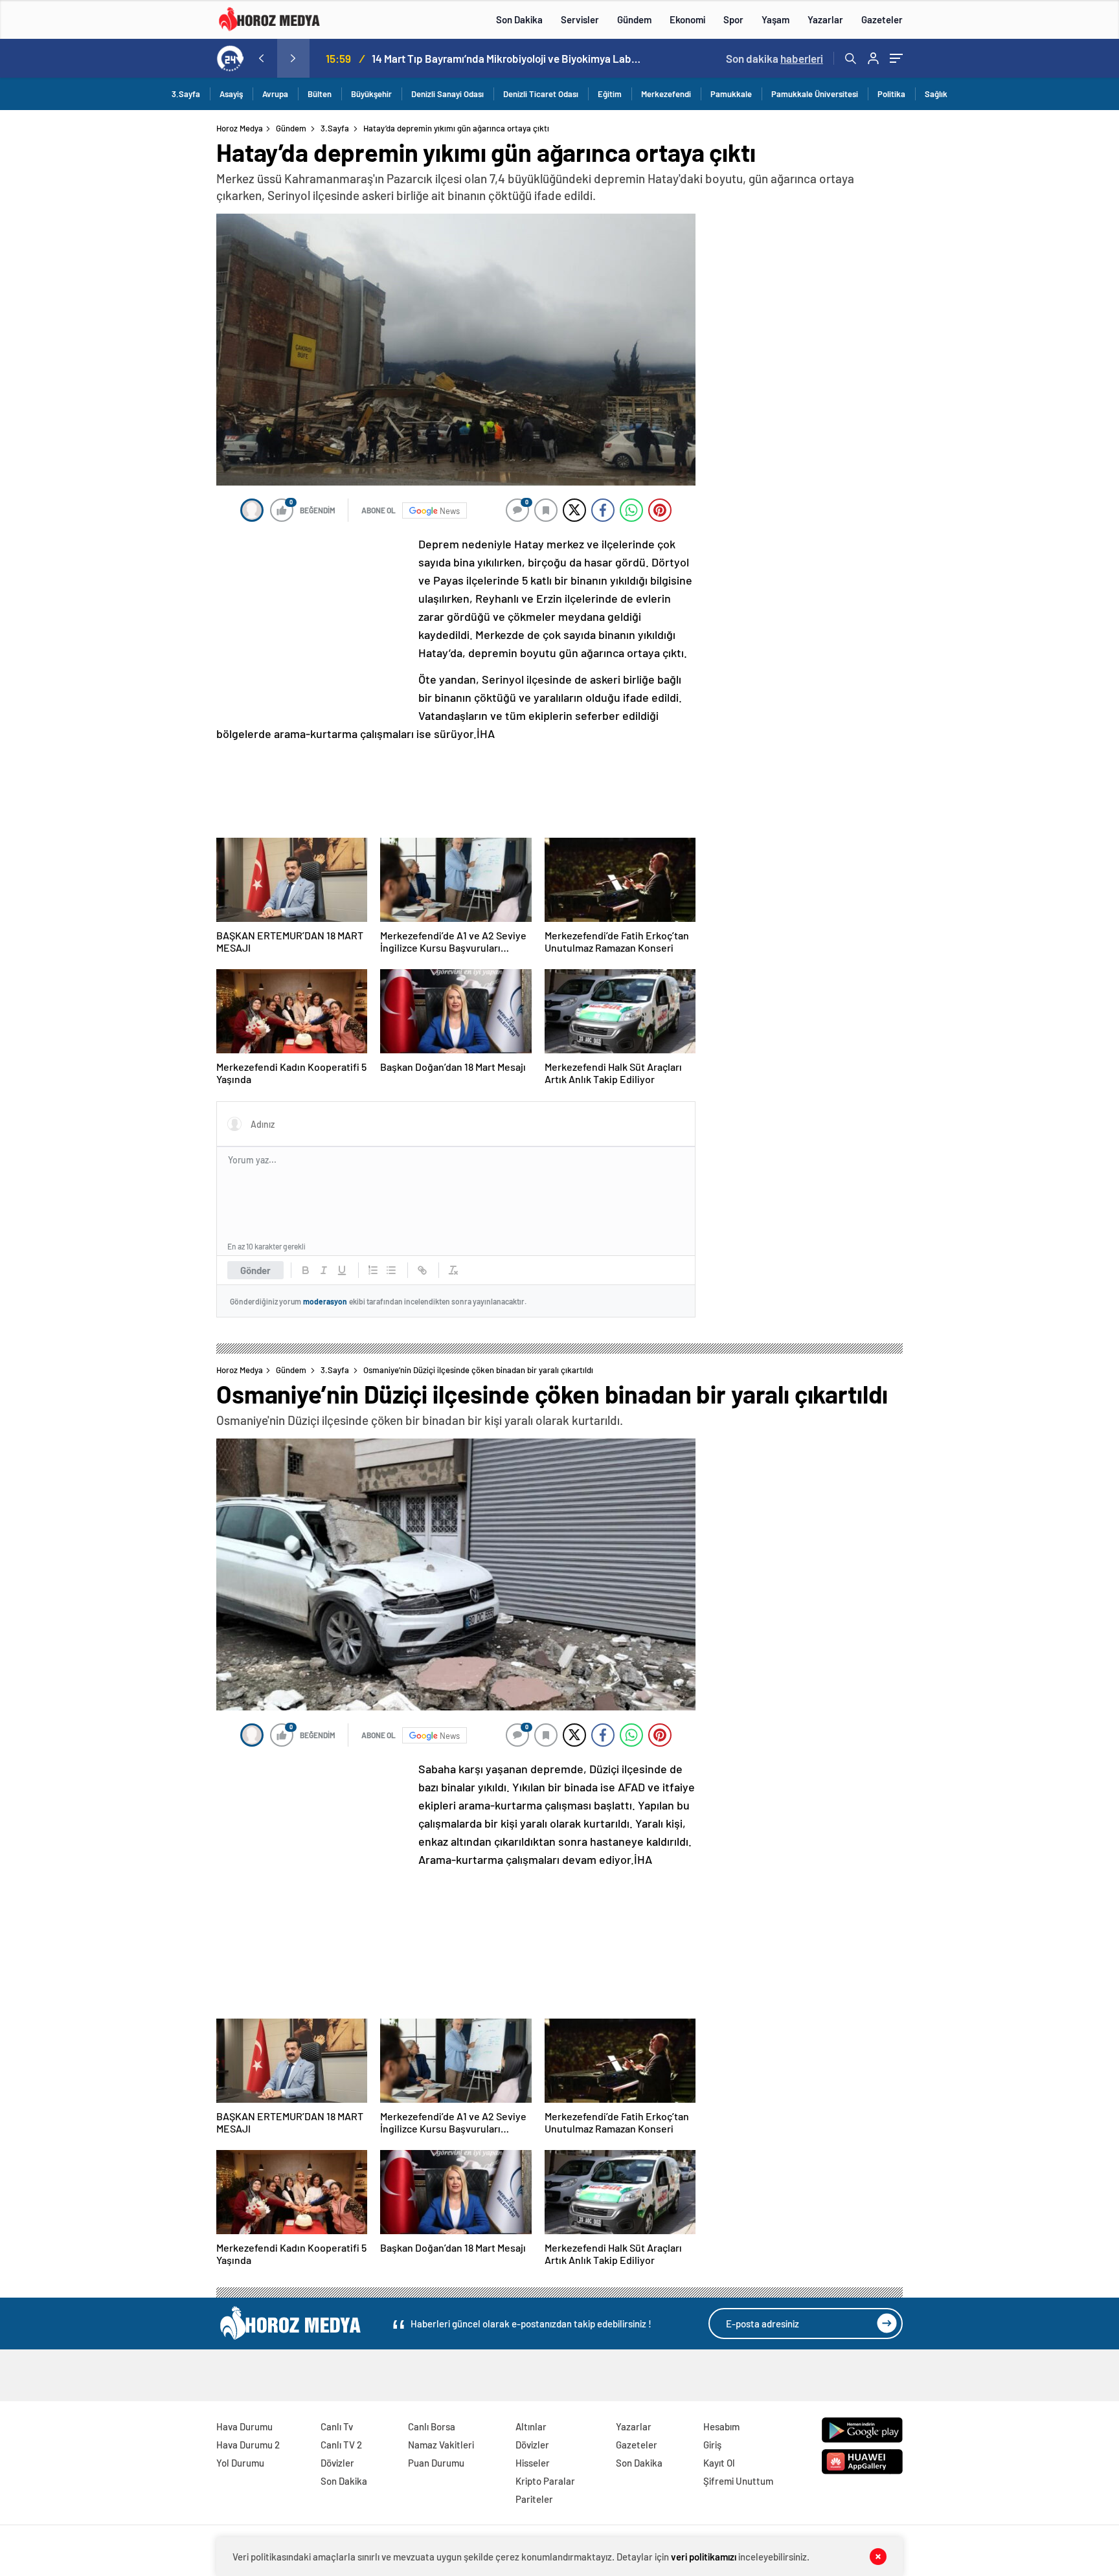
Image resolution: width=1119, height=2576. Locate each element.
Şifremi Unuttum (738, 2481)
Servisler (580, 19)
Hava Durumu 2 (248, 2445)
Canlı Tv (337, 2426)
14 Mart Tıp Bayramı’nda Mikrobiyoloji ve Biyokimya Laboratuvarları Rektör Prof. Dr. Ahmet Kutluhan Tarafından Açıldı (508, 58)
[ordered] (373, 1270)
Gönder (255, 1270)
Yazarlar (825, 19)
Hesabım (721, 2426)
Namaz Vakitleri (441, 2445)
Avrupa (275, 94)
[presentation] (261, 58)
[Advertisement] (164, 372)
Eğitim (610, 94)
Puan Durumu (436, 2463)
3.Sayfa (186, 94)
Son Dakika (519, 19)
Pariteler (534, 2499)
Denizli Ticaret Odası (541, 94)
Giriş (712, 2445)
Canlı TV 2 (341, 2445)
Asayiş (231, 94)
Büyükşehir (371, 94)
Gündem (634, 19)
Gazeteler (882, 19)
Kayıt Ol (719, 2463)
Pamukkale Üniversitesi (815, 94)
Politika (891, 94)
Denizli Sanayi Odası (447, 94)
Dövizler (337, 2463)
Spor (733, 19)
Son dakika (774, 58)
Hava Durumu (244, 2426)
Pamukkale (731, 94)
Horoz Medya (240, 128)
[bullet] (391, 1270)
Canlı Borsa (432, 2426)
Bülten (320, 94)
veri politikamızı (704, 2557)
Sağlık (936, 94)
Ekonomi (687, 19)
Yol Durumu (240, 2463)
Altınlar (531, 2426)
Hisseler (533, 2463)
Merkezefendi (666, 94)
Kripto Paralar (545, 2481)
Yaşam (775, 19)
